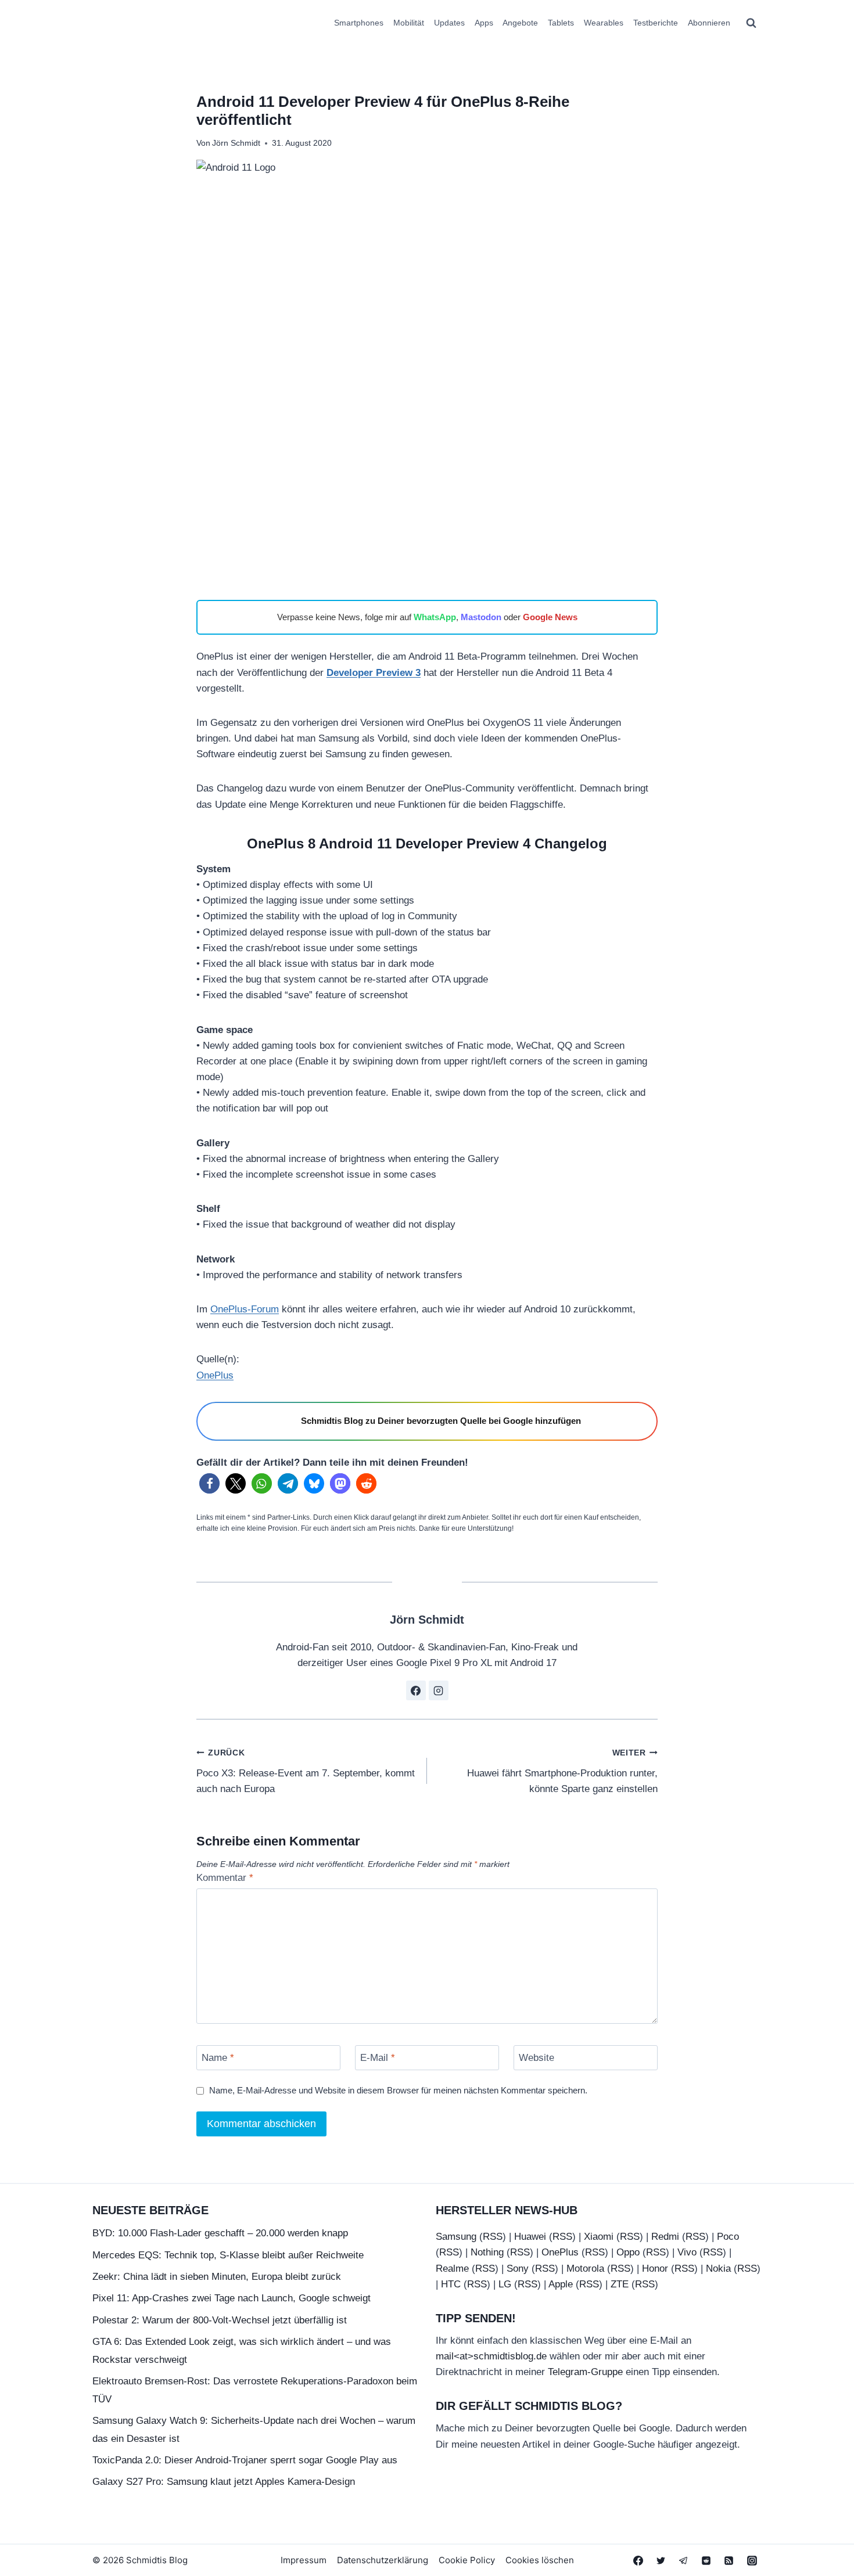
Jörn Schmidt (236, 143)
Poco (728, 2237)
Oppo (628, 2252)
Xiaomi (599, 2237)
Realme (452, 2269)
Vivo (687, 2252)
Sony (518, 2269)
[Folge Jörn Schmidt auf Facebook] (416, 1690)
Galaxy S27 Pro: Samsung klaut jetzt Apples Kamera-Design (224, 2482)
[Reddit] (706, 2560)
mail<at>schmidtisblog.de (491, 2356)
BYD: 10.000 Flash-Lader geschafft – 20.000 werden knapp (220, 2233)
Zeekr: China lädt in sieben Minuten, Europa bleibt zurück (217, 2277)
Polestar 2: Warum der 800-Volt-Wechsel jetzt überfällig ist (220, 2320)
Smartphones (359, 23)
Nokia (718, 2269)
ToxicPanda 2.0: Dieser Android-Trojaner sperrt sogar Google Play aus (245, 2460)
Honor (655, 2269)
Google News (550, 617)
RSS (493, 2237)
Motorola (585, 2269)
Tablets (561, 23)
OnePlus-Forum (245, 1309)
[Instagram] (752, 2560)
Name (218, 2058)
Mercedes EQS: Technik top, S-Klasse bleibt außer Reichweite (228, 2255)
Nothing (487, 2252)
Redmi (665, 2237)
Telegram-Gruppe (585, 2372)
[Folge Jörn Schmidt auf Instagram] (439, 1690)
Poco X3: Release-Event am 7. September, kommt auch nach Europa (306, 1771)
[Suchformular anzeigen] (751, 23)
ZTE (620, 2284)
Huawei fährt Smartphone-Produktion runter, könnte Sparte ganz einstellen (562, 1771)
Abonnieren (709, 23)
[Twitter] (661, 2560)
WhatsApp (435, 617)
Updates (449, 23)
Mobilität (409, 23)
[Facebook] (638, 2560)
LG (505, 2284)
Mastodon (481, 617)
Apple (561, 2284)
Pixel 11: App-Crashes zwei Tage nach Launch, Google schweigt (232, 2298)
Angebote (520, 23)
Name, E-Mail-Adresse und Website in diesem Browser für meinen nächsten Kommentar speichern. (398, 2090)
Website (537, 2058)
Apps (484, 23)
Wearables (604, 23)
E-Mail (378, 2058)
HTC (451, 2284)
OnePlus (215, 1375)
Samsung (456, 2237)
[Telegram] (684, 2560)
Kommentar (225, 1878)
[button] (209, 1483)
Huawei (530, 2237)
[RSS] (729, 2560)
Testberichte (656, 23)
